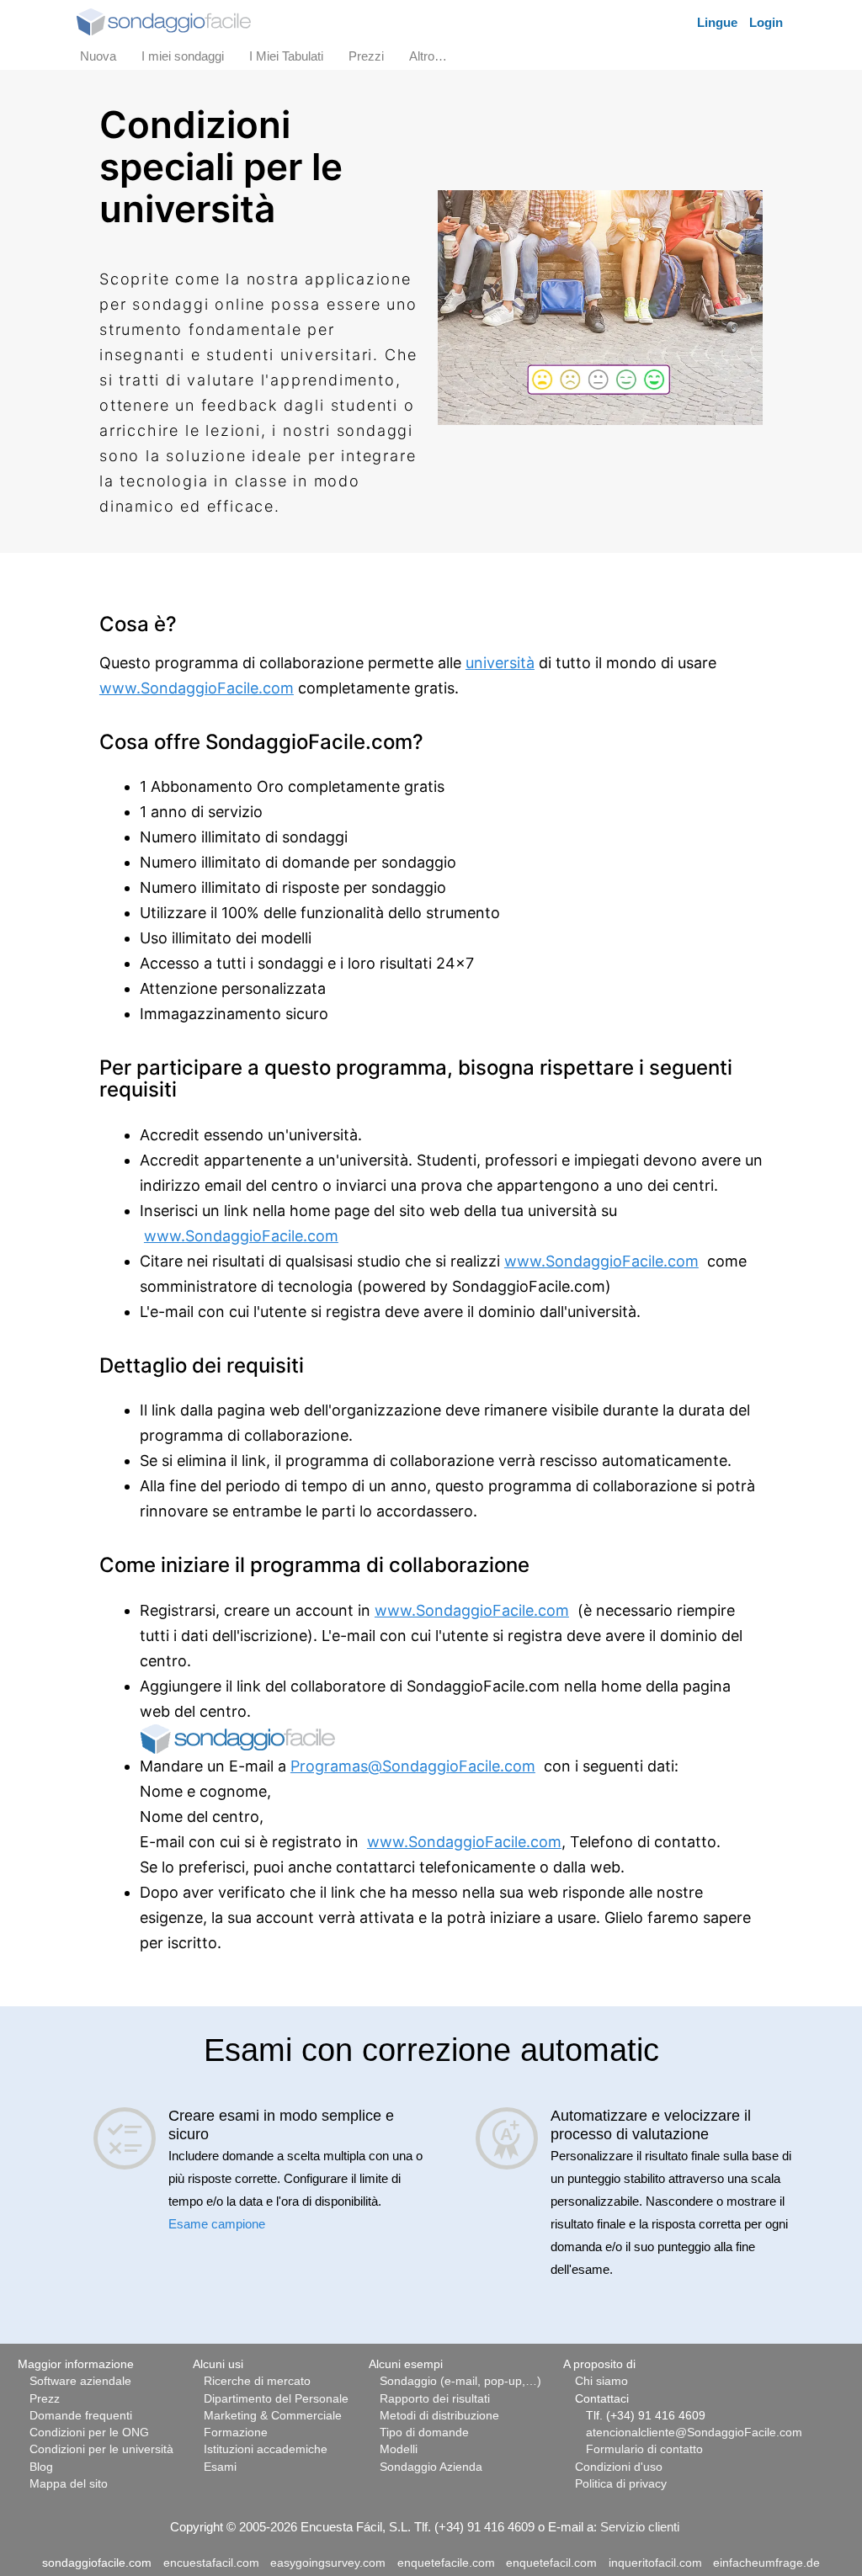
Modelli (399, 2449)
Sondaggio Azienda (431, 2467)
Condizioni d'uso (619, 2467)
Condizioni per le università (101, 2449)
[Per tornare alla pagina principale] (164, 21)
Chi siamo (601, 2381)
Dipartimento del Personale (276, 2399)
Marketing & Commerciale (273, 2416)
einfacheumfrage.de (766, 2563)
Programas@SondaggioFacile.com (413, 1766)
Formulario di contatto (644, 2449)
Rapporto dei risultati (435, 2399)
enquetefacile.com (446, 2563)
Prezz (45, 2399)
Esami (220, 2467)
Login (766, 22)
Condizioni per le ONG (89, 2433)
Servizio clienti (640, 2527)
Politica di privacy (621, 2484)
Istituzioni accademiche (266, 2449)
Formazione (236, 2433)
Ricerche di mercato (257, 2381)
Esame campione (217, 2224)
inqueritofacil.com (655, 2563)
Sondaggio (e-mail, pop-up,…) (460, 2381)
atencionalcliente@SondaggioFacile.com (694, 2433)
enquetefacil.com (551, 2563)
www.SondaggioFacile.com (197, 688)
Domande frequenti (81, 2416)
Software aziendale (80, 2381)
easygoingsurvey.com (328, 2563)
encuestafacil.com (211, 2563)
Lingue (717, 22)
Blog (41, 2467)
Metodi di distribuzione (439, 2416)
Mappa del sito (69, 2484)
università (500, 663)
